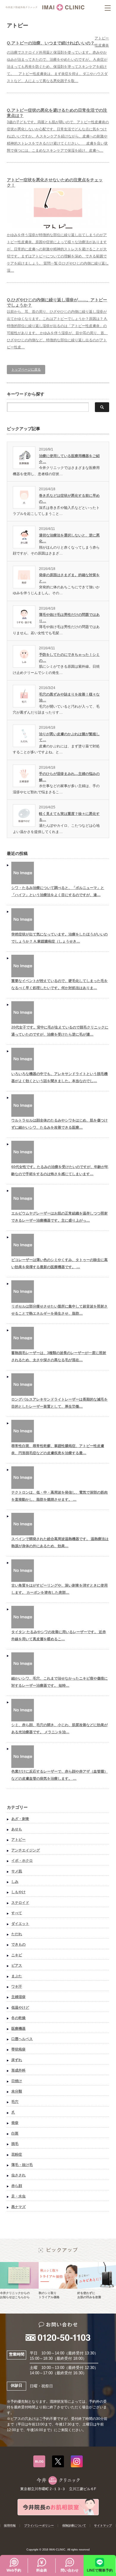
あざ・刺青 (20, 1819)
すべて (17, 1913)
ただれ (17, 1934)
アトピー (18, 1840)
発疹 (15, 2123)
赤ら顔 (17, 2186)
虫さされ (18, 2175)
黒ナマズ (18, 2207)
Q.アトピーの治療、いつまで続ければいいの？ (51, 43)
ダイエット (20, 1924)
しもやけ (18, 1892)
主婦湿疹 (18, 1997)
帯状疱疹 (18, 2049)
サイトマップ (103, 2525)
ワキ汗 (17, 1987)
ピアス (17, 1965)
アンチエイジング (26, 1850)
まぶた (17, 1976)
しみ (15, 1882)
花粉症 (17, 2154)
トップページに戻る (26, 369)
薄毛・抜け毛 (22, 2165)
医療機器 (18, 2029)
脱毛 (15, 2144)
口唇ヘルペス (22, 2039)
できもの (18, 1944)
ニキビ (17, 1955)
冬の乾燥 (18, 2018)
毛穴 (15, 2102)
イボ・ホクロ (22, 1861)
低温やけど (20, 2008)
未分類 (17, 2091)
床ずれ (17, 2060)
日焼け (17, 2081)
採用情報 (10, 2525)
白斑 (15, 2133)
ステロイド (20, 1903)
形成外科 (18, 2070)
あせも (17, 1829)
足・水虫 (18, 2196)
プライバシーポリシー (39, 2525)
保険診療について (74, 2525)
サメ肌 (17, 1871)
